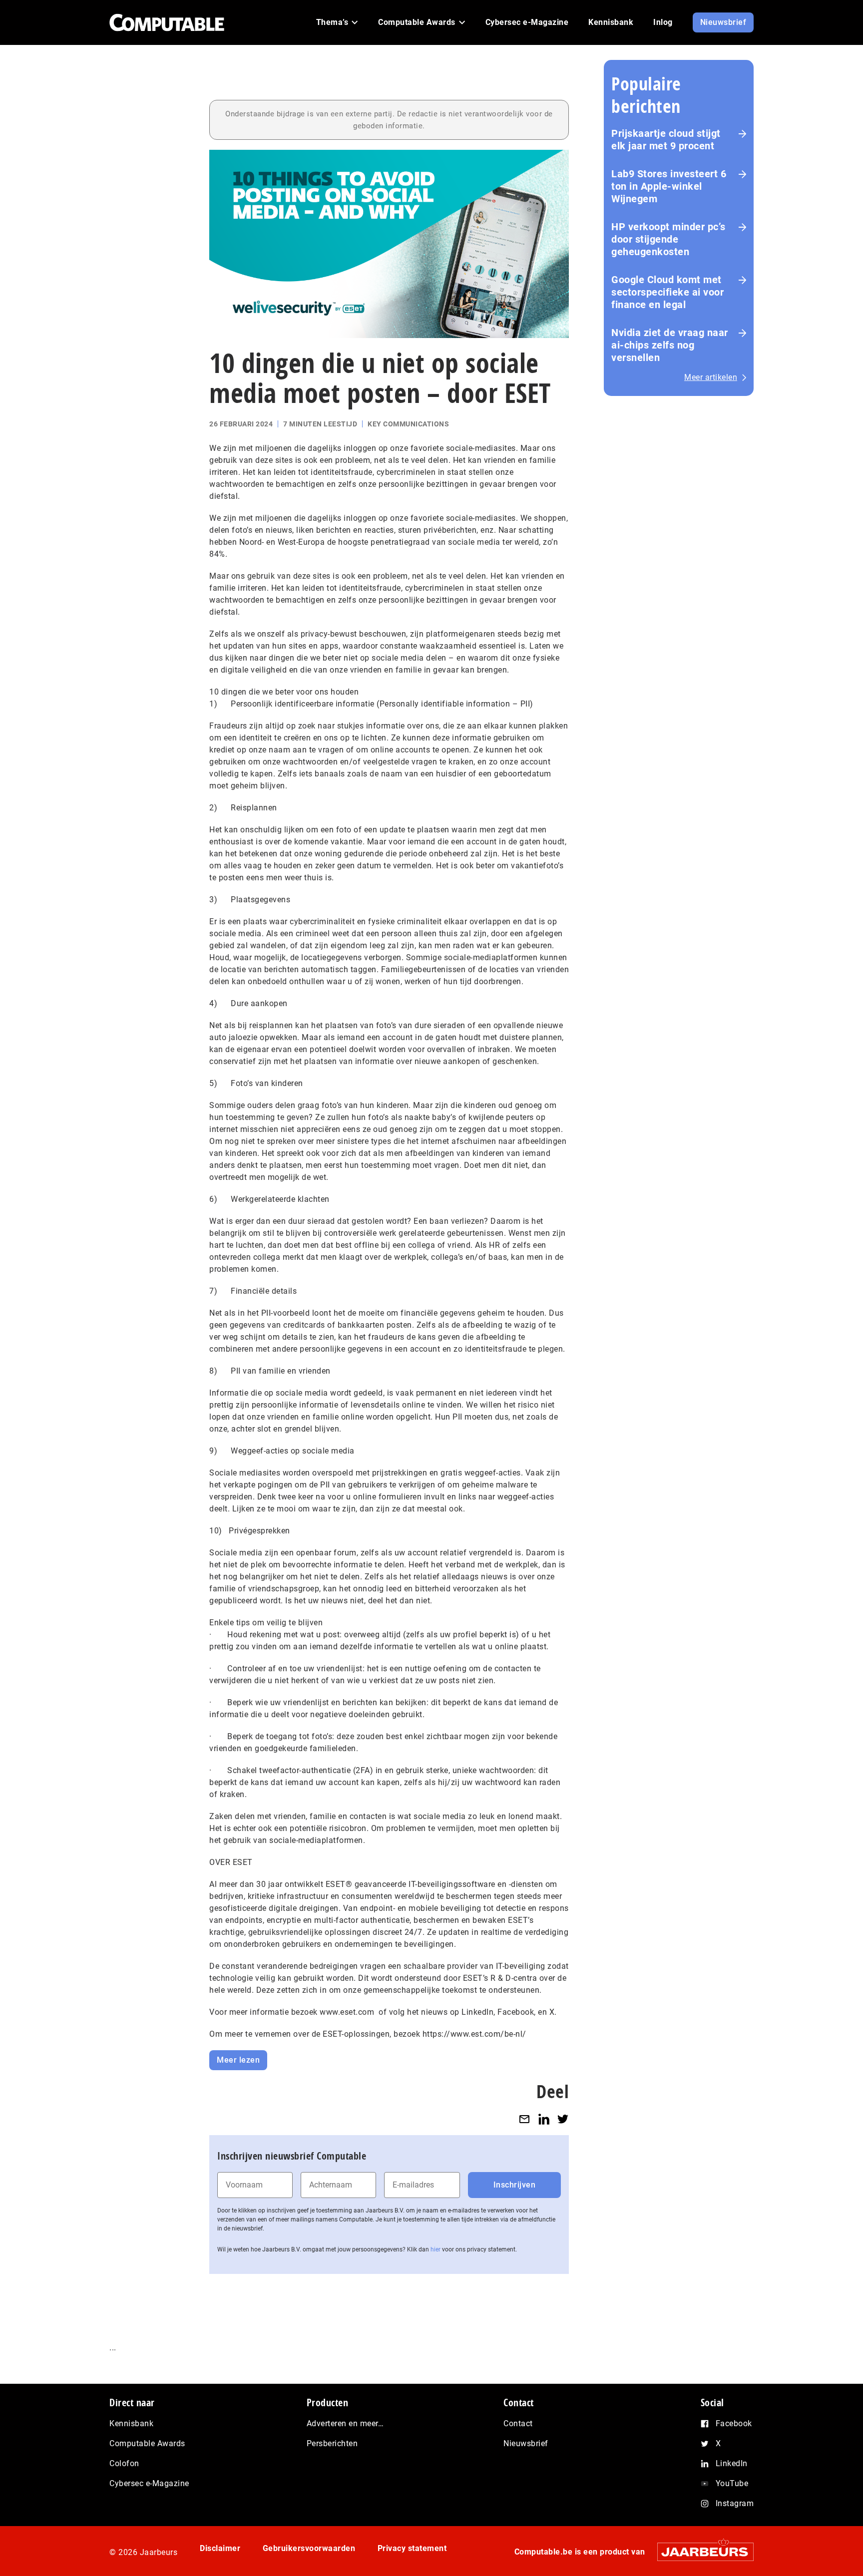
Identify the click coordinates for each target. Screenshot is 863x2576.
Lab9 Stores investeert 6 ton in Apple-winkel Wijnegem (669, 186)
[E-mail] (524, 2119)
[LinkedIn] (544, 2119)
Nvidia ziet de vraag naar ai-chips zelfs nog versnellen (670, 345)
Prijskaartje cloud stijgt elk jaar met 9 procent (666, 140)
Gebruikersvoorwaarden (309, 2548)
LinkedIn (732, 2463)
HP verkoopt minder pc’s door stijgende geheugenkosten (668, 239)
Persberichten (332, 2443)
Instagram (735, 2503)
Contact (518, 2423)
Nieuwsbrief (526, 2443)
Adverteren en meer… (345, 2423)
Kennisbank (131, 2423)
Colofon (124, 2463)
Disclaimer (220, 2548)
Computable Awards (147, 2443)
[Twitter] (563, 2119)
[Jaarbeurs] (700, 2552)
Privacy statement (412, 2548)
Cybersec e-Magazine (149, 2483)
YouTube (732, 2483)
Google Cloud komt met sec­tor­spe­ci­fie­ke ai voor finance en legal (667, 292)
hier (435, 2249)
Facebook (734, 2423)
